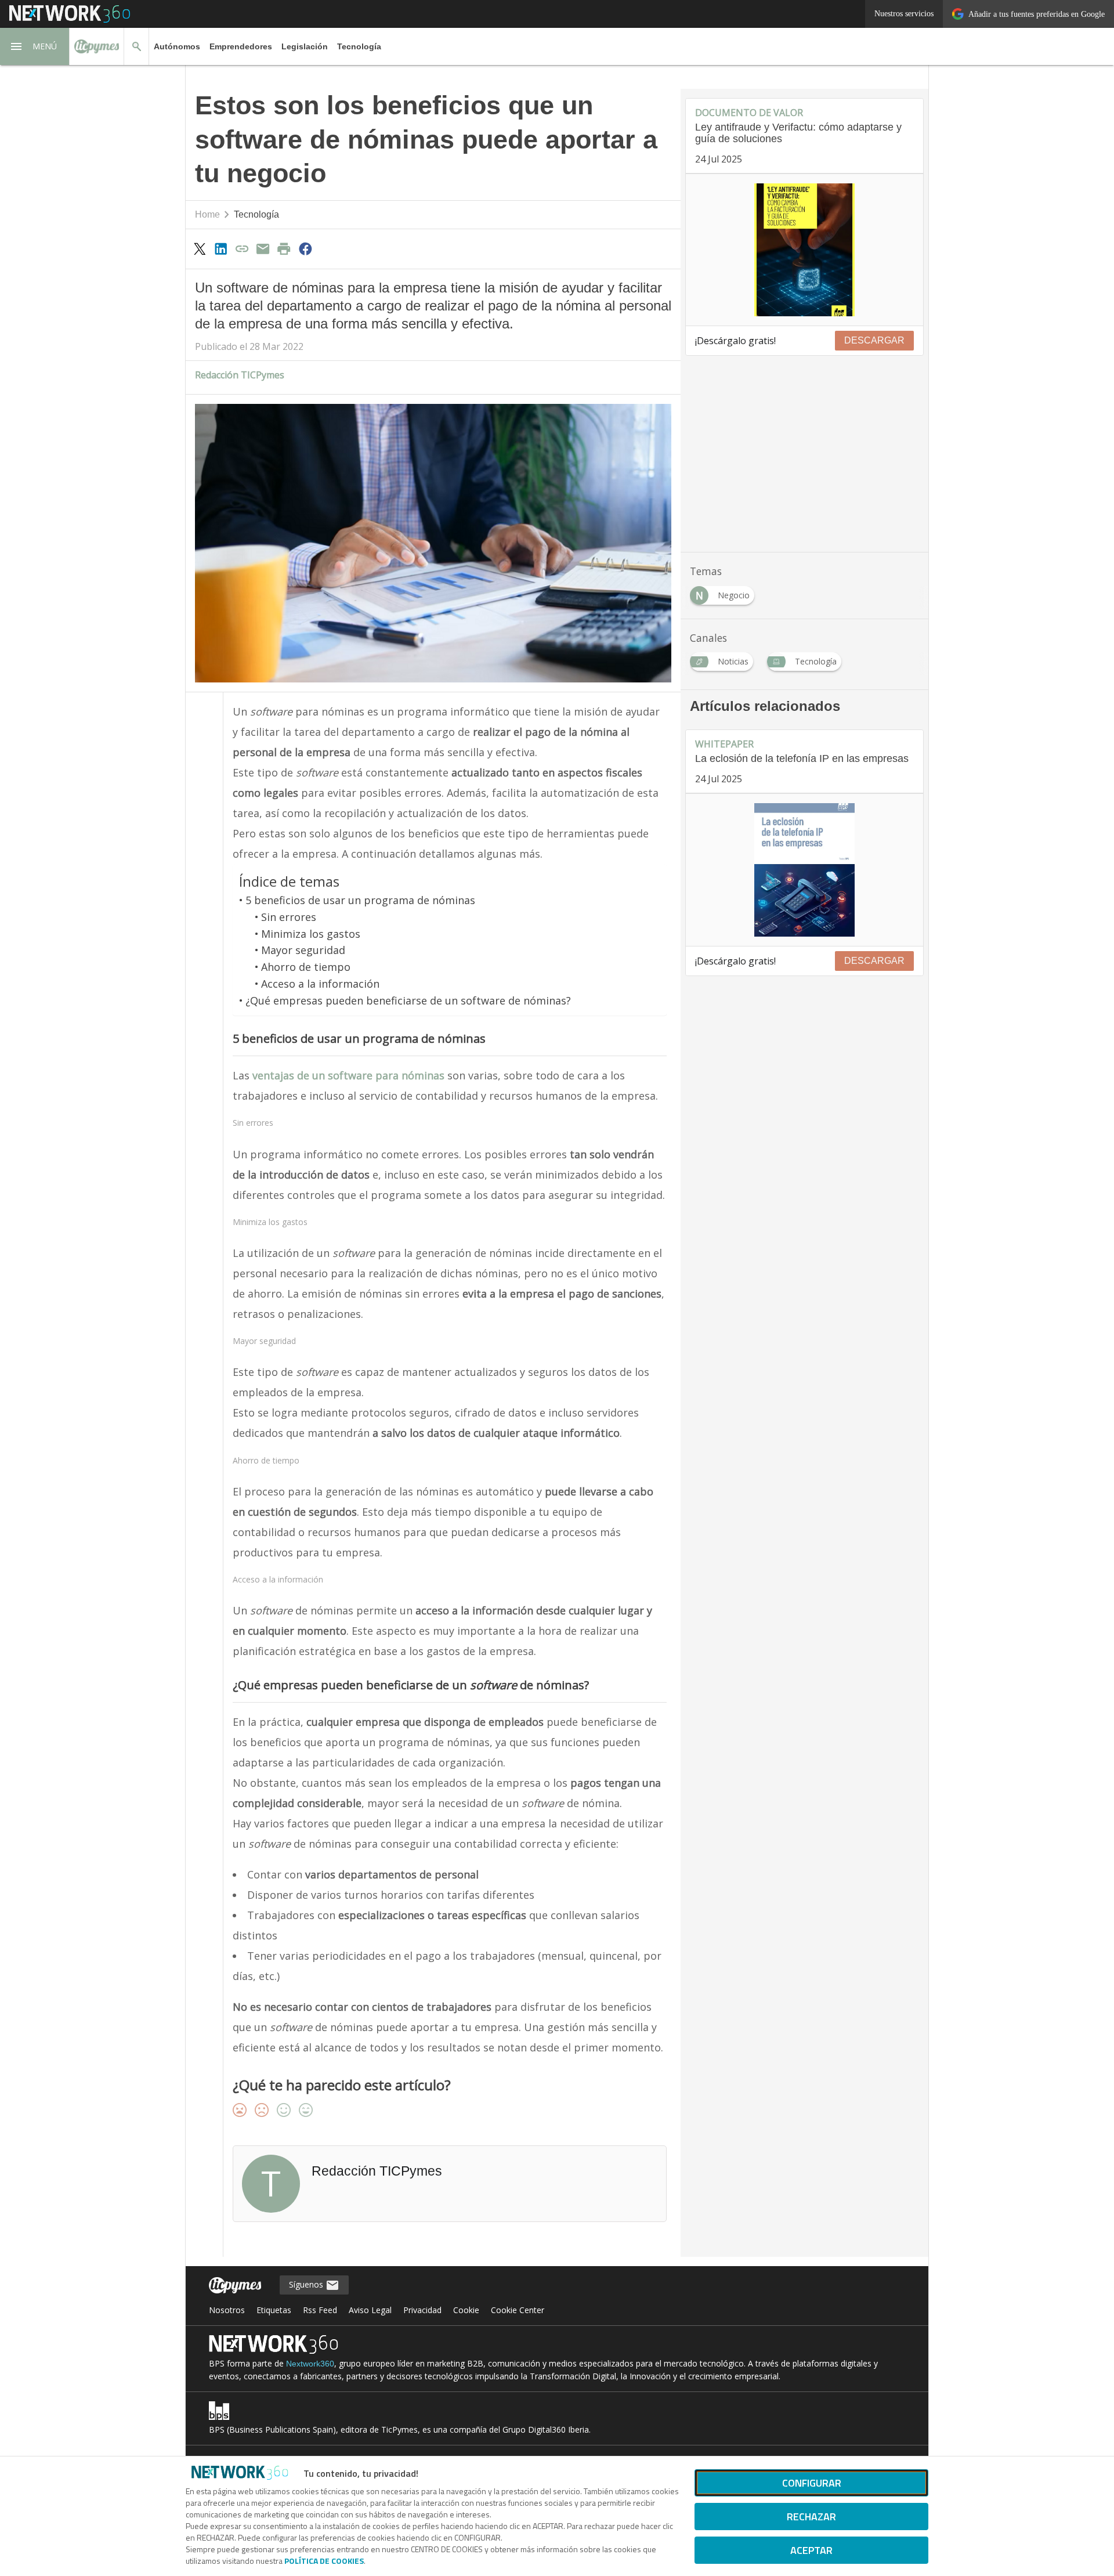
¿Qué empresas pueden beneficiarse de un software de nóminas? (408, 1000)
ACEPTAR (811, 2550)
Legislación (305, 46)
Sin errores (289, 917)
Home (207, 214)
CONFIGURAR (812, 2483)
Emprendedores (241, 46)
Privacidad (422, 2310)
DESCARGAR (874, 340)
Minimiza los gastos (311, 934)
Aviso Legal (370, 2310)
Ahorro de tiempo (306, 967)
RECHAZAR (811, 2517)
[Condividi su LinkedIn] (220, 248)
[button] (35, 46)
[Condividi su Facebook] (305, 248)
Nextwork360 (310, 2364)
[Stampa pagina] (284, 248)
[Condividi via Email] (263, 248)
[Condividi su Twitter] (200, 248)
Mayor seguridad (303, 950)
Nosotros (227, 2310)
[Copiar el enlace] (242, 248)
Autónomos (177, 46)
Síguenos (307, 2284)
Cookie (466, 2310)
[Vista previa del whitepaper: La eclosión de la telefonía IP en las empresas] (804, 870)
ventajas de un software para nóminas (348, 1075)
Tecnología (359, 46)
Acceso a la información (320, 984)
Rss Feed (320, 2310)
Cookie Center (518, 2310)
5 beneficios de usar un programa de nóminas (360, 900)
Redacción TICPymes (240, 375)
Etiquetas (274, 2310)
